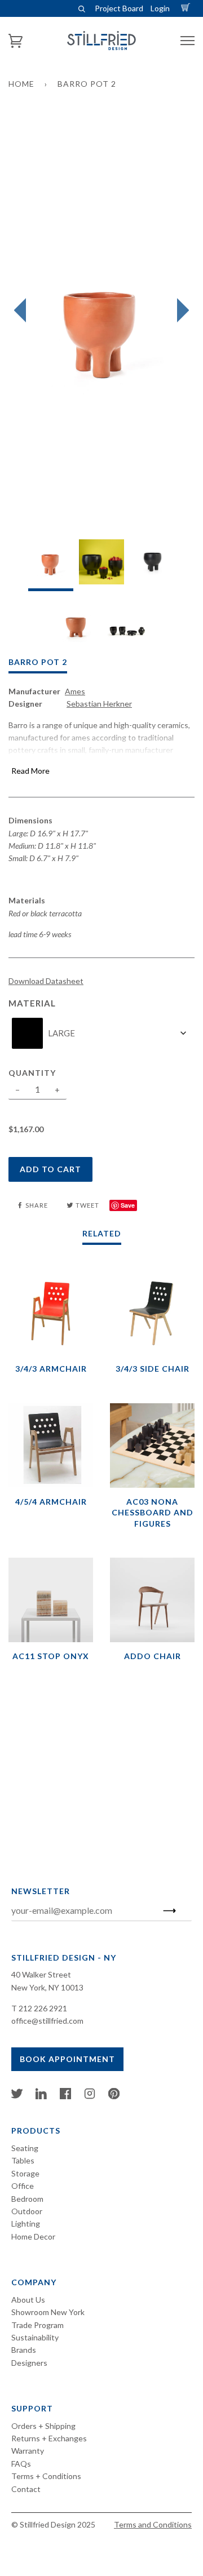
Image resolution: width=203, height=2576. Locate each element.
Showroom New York (48, 2312)
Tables (23, 2160)
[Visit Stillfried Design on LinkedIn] (41, 2096)
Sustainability (35, 2337)
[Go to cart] (187, 8)
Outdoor (27, 2211)
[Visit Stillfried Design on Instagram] (90, 2096)
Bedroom (27, 2199)
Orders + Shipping (43, 2426)
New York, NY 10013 (47, 1987)
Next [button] (180, 311)
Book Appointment (67, 2059)
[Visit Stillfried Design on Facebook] (65, 2096)
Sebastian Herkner (99, 704)
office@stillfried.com (47, 2021)
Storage (25, 2173)
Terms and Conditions (153, 2524)
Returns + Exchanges (49, 2438)
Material (32, 1003)
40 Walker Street (41, 1974)
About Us (28, 2300)
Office (23, 2186)
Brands (24, 2350)
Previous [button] (23, 311)
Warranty (28, 2451)
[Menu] (187, 41)
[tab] (51, 565)
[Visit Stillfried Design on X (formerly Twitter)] (17, 2096)
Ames (75, 691)
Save (128, 1205)
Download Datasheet (46, 981)
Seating (25, 2148)
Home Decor (33, 2236)
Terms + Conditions (46, 2476)
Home (21, 84)
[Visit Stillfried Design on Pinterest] (114, 2096)
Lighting (26, 2223)
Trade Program (37, 2325)
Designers (29, 2363)
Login (160, 8)
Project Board (119, 8)
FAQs (21, 2464)
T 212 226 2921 (39, 2008)
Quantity (32, 1073)
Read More (30, 771)
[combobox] (101, 1033)
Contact (26, 2489)
